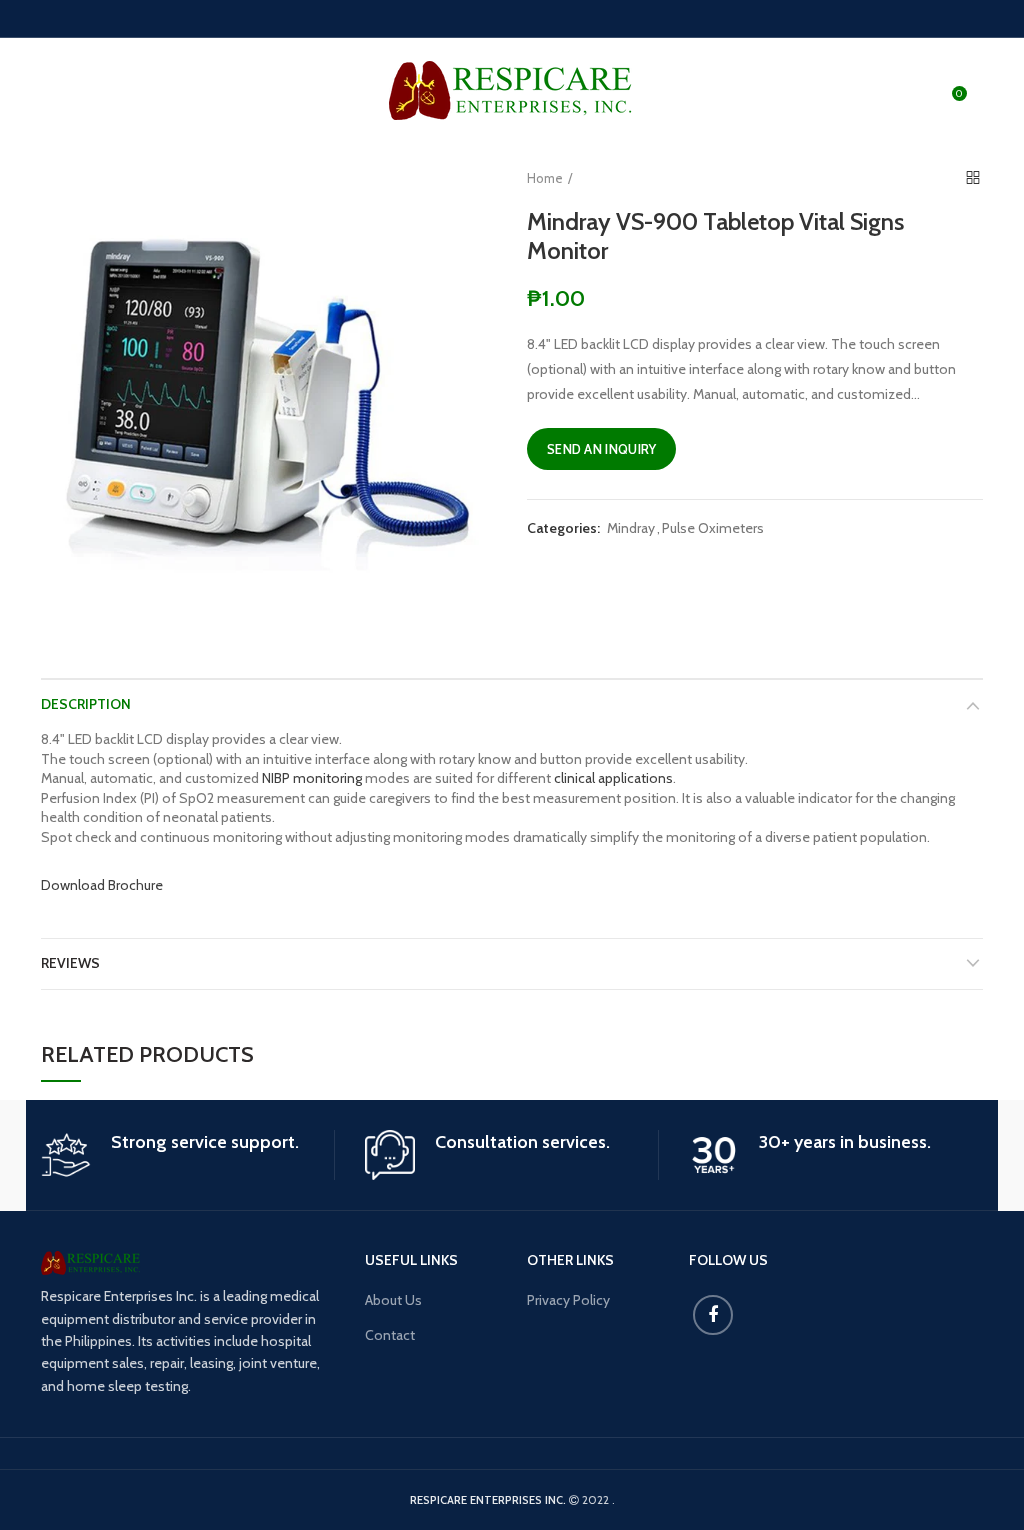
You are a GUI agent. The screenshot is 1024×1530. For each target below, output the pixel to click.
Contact (390, 1335)
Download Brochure (102, 885)
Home (545, 178)
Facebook (713, 1315)
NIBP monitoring (312, 778)
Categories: (563, 528)
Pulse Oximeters (713, 528)
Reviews (70, 963)
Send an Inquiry (602, 449)
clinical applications (613, 778)
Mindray (631, 528)
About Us (393, 1300)
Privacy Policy (568, 1300)
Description (86, 704)
